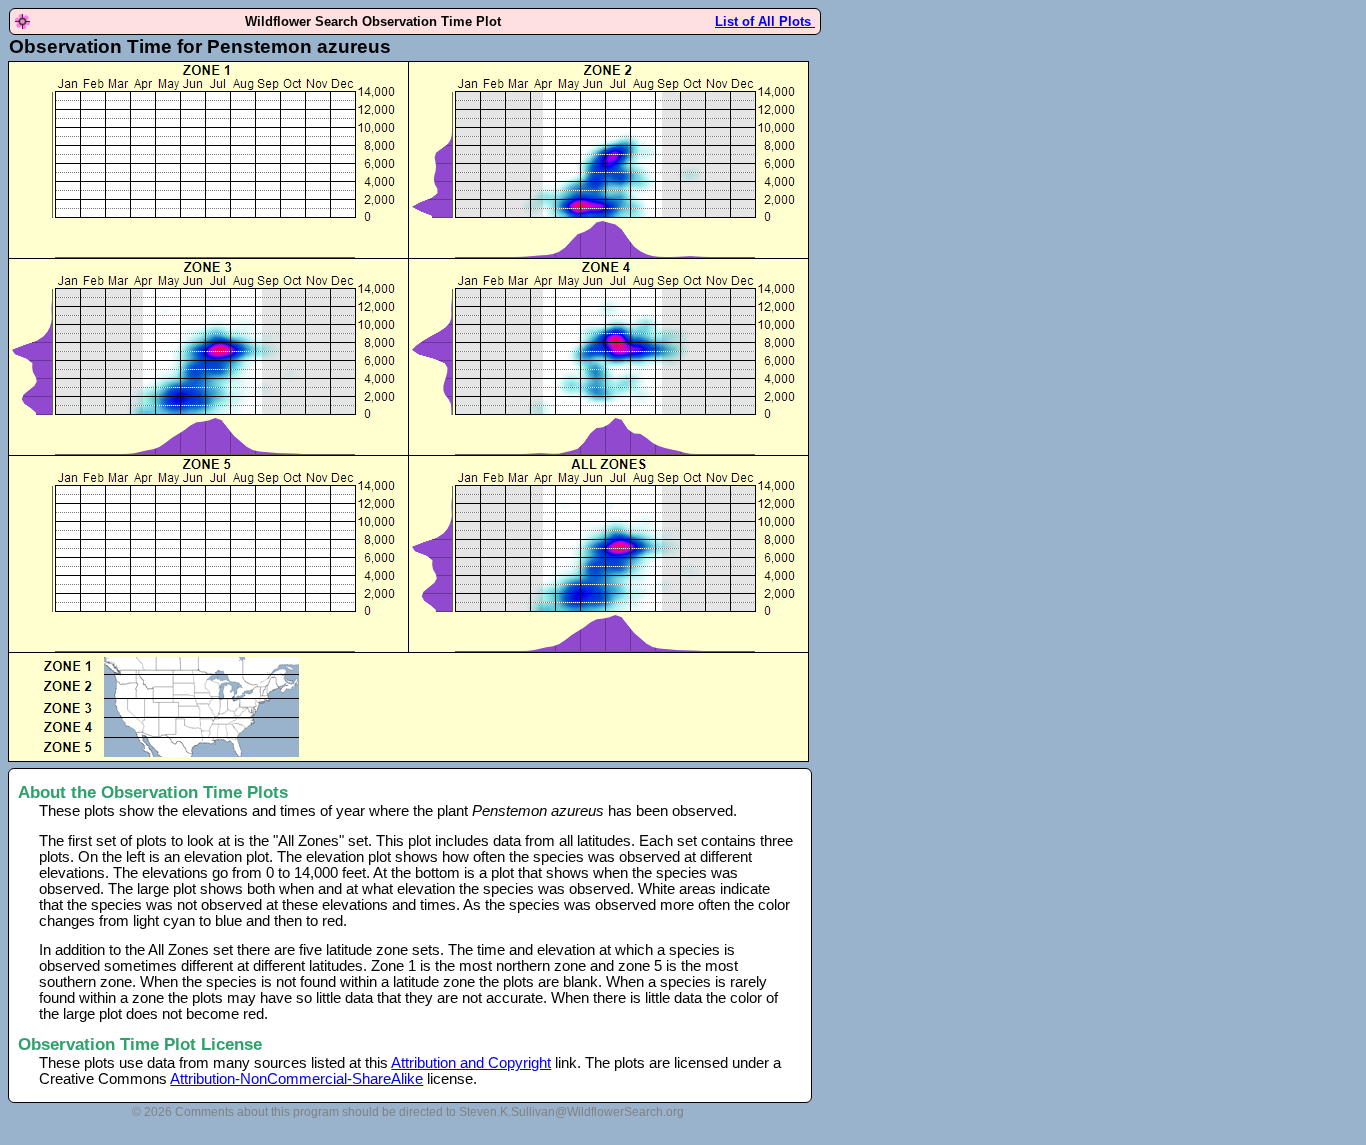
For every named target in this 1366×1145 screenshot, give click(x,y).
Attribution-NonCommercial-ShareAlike (296, 1079)
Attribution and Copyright (471, 1063)
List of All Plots (765, 21)
